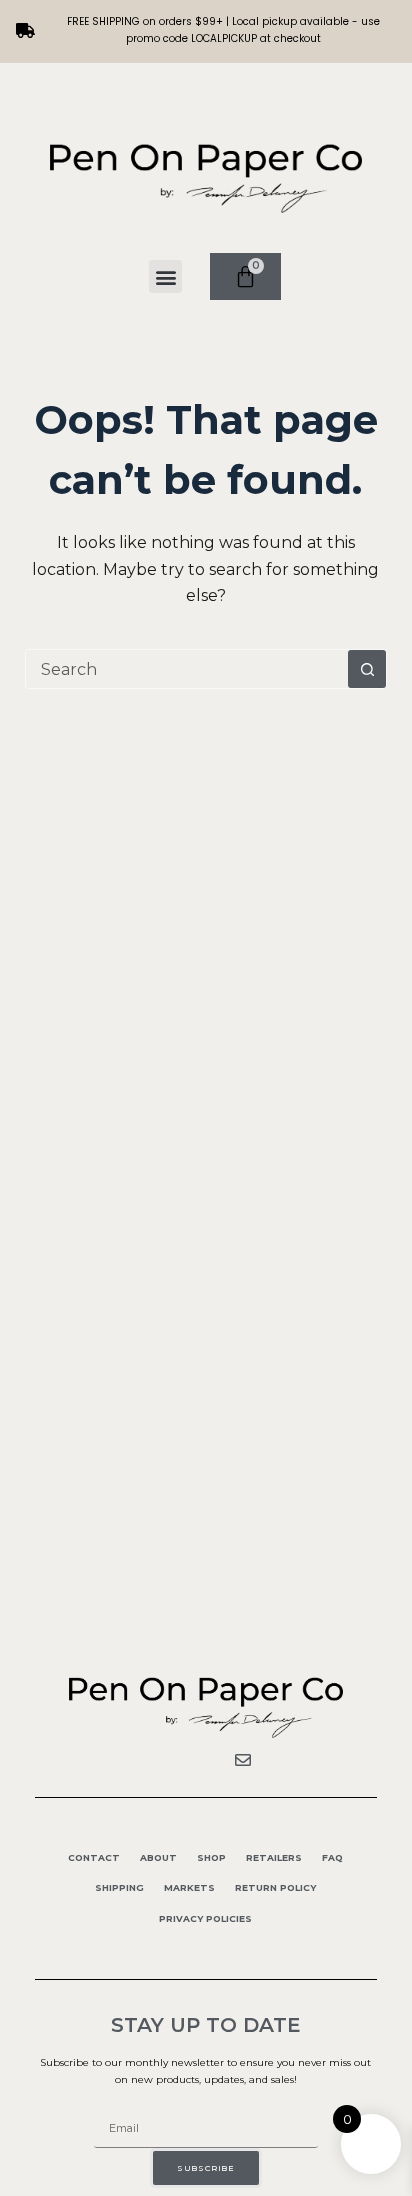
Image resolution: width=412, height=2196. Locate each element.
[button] (165, 276)
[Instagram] (206, 1760)
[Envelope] (243, 1760)
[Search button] (367, 669)
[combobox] (187, 669)
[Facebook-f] (169, 1760)
